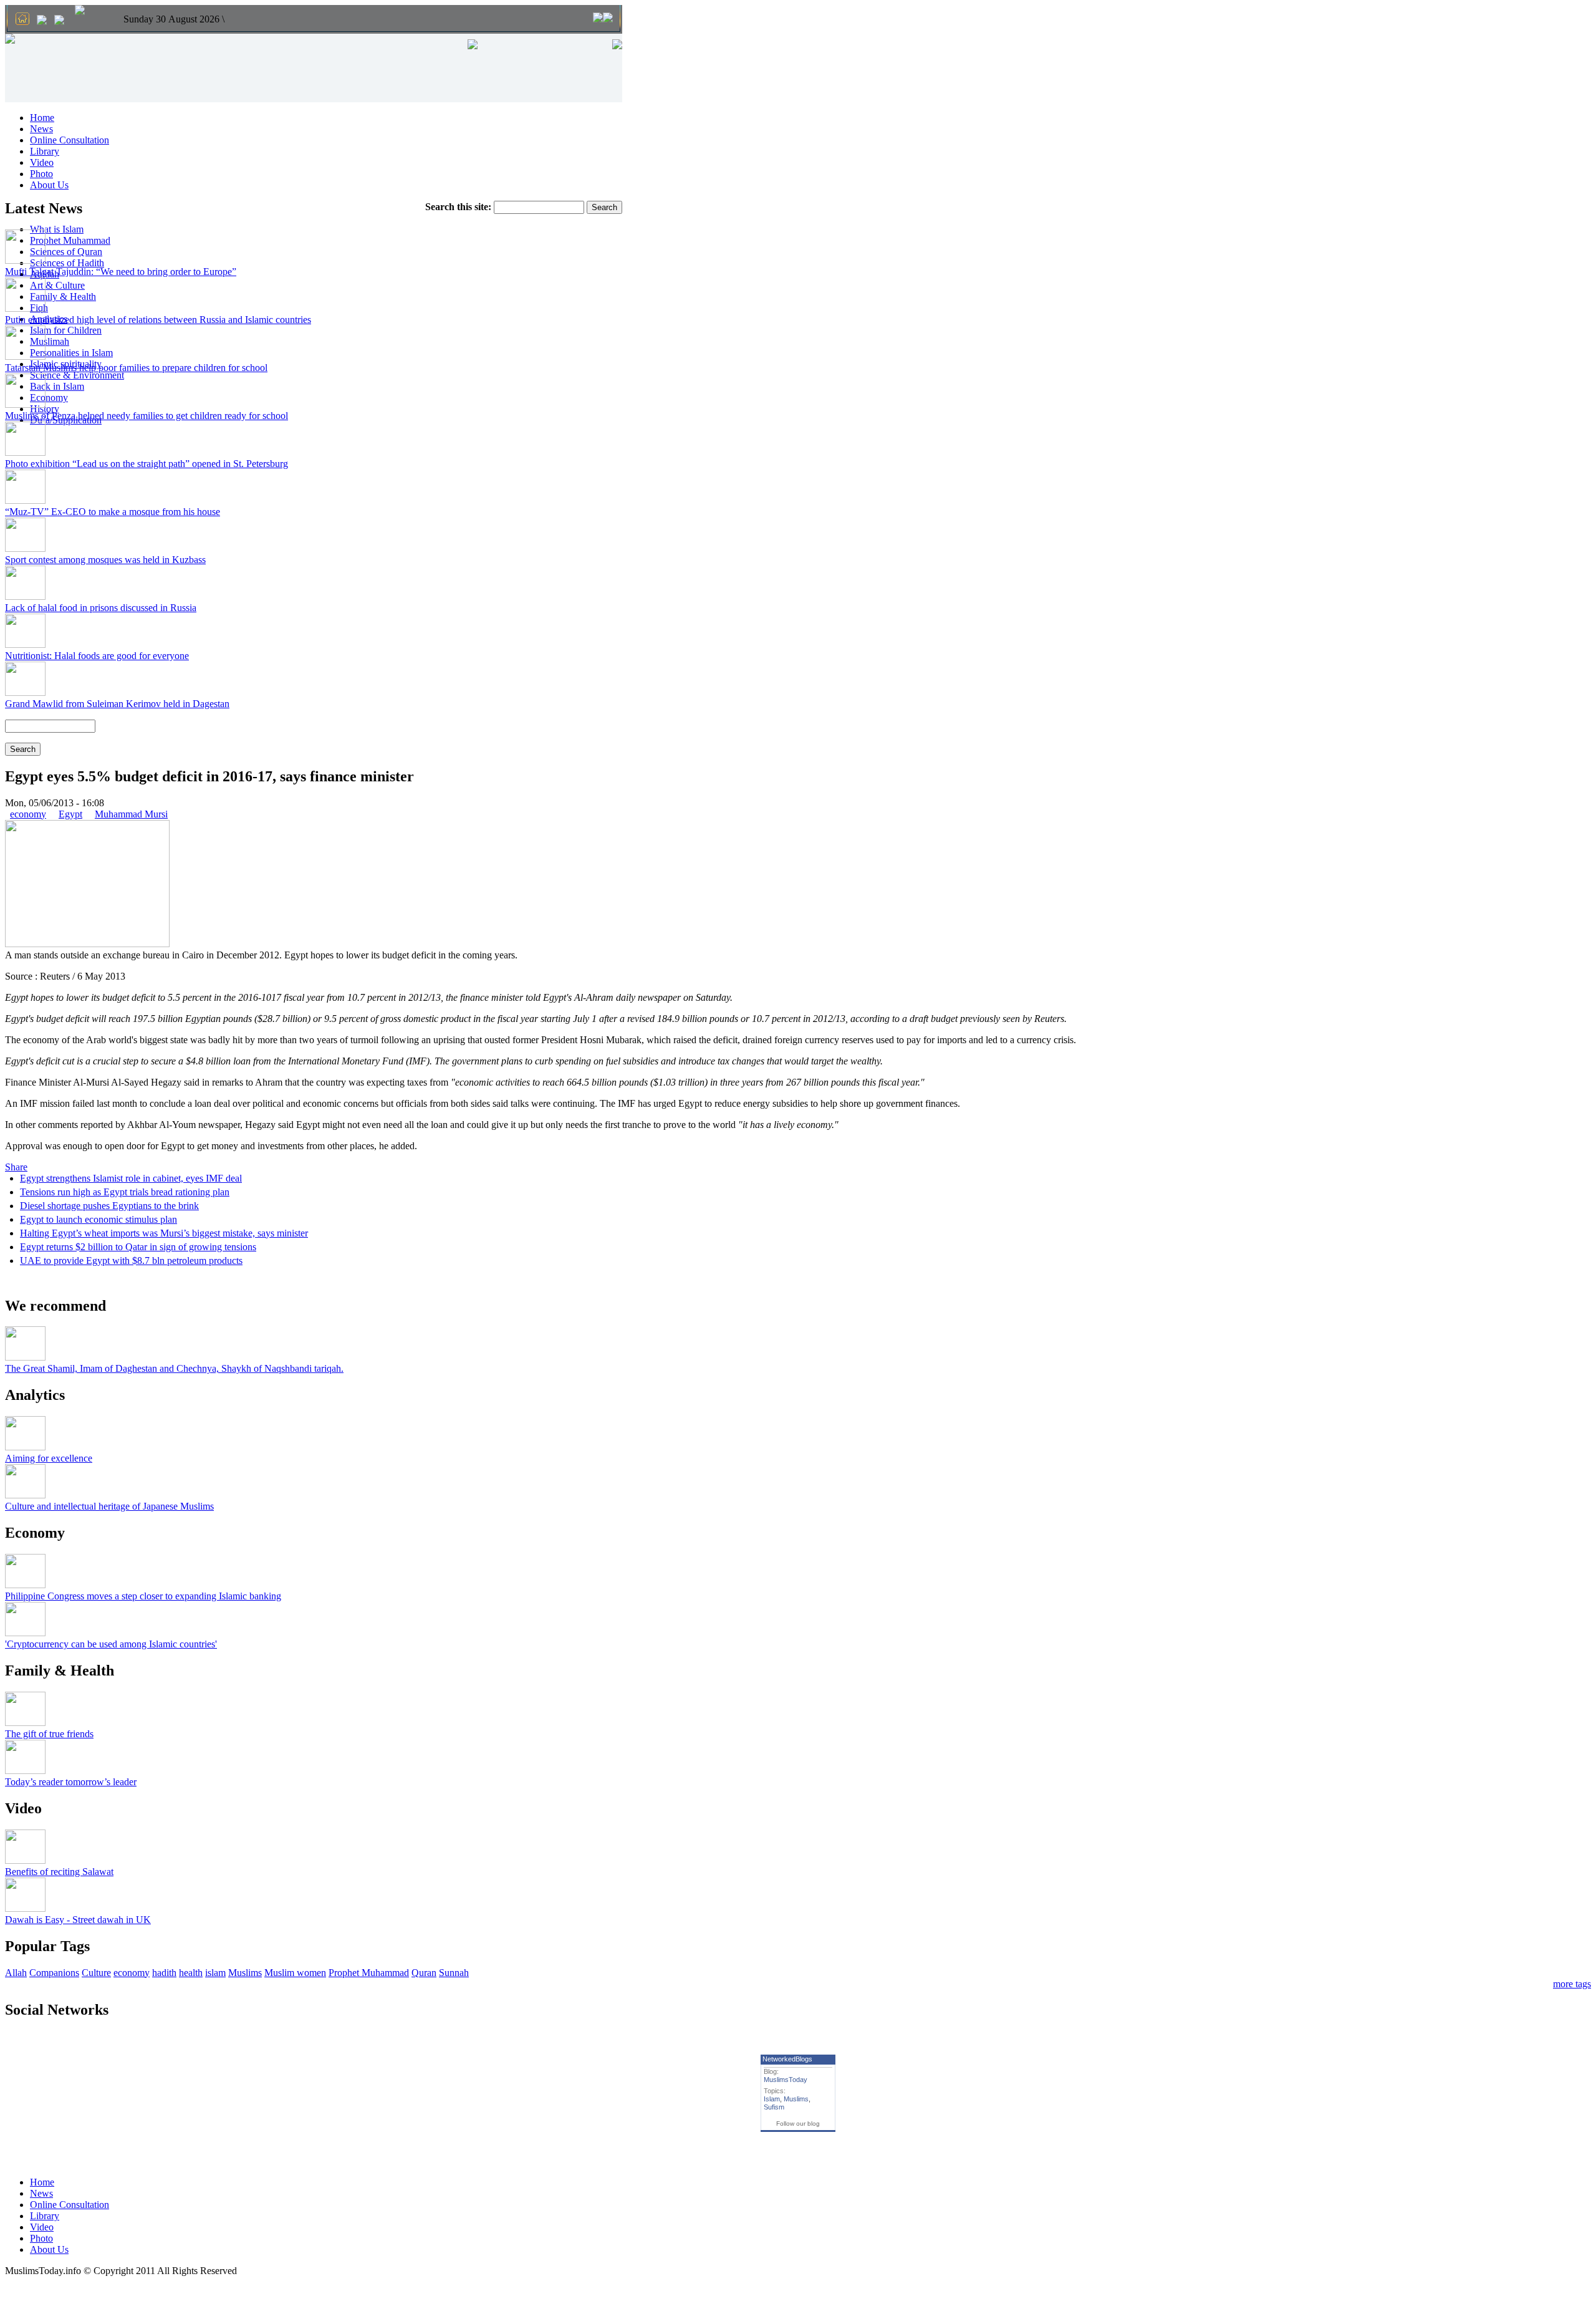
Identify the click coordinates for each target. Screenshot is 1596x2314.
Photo (41, 174)
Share (16, 1167)
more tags (1572, 1984)
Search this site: (459, 207)
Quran (424, 1973)
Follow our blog (798, 2124)
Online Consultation (70, 140)
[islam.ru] (80, 11)
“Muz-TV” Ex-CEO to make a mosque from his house (113, 512)
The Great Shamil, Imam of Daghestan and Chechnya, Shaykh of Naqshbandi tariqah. (174, 1368)
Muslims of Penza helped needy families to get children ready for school (147, 416)
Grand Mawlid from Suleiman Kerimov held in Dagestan (117, 704)
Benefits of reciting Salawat (59, 1872)
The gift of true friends (49, 1734)
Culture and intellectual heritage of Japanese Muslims (109, 1506)
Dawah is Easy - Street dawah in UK (78, 1920)
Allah (16, 1973)
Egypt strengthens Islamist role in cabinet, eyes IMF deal (131, 1178)
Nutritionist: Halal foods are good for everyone (97, 656)
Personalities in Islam (71, 353)
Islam (772, 2099)
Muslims (245, 1973)
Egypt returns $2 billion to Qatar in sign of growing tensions (138, 1247)
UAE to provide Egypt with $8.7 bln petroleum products (131, 1261)
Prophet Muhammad (70, 240)
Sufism (774, 2107)
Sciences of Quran (66, 252)
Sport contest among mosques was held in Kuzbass (105, 560)
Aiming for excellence (49, 1458)
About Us (49, 185)
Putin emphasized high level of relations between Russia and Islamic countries (158, 320)
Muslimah (50, 341)
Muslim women (295, 1973)
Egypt (70, 814)
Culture (96, 1973)
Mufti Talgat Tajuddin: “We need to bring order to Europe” (121, 272)
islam (215, 1973)
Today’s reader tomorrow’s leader (71, 1782)
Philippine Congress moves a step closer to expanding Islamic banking (143, 1596)
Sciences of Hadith (67, 263)
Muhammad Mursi (131, 814)
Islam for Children (66, 330)
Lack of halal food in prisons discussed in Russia (101, 608)
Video (42, 162)
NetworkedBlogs (787, 2059)
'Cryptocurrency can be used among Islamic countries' (111, 1644)
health (191, 1973)
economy (28, 814)
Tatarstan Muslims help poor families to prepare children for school (136, 368)
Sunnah (454, 1973)
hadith (164, 1973)
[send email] (42, 21)
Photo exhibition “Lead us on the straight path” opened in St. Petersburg (147, 464)
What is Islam (57, 229)
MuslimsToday (786, 2080)
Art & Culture (57, 285)
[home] (22, 20)
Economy (49, 398)
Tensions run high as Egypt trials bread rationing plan (125, 1192)
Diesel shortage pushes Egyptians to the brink (109, 1206)
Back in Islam (57, 386)
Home (42, 118)
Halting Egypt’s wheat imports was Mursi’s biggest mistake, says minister (164, 1233)
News (41, 129)
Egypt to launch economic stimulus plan (99, 1219)
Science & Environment (77, 375)
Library (45, 151)
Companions (54, 1973)
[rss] (59, 21)
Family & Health (63, 296)
